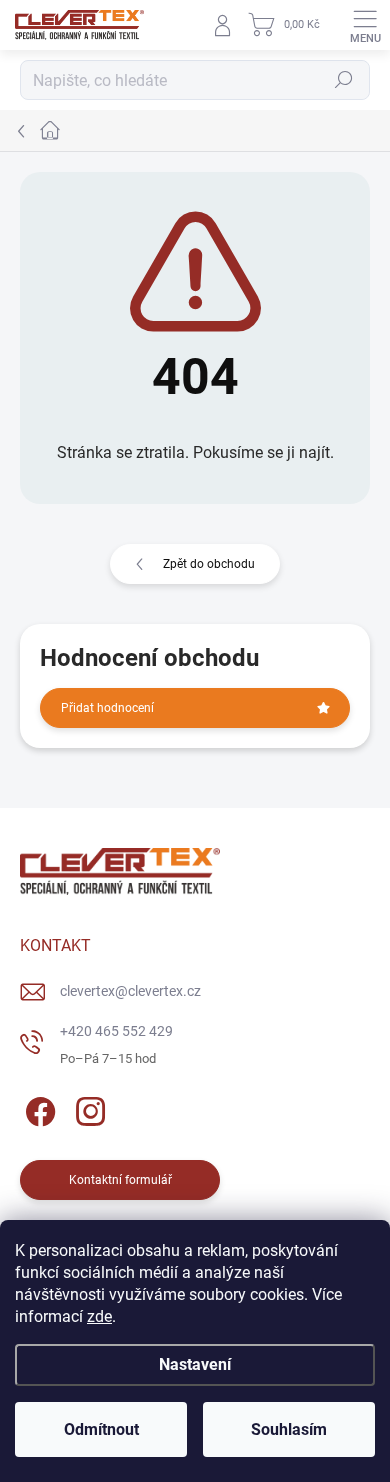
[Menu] (365, 25)
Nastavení (195, 1364)
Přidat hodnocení (107, 708)
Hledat (344, 80)
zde (99, 1316)
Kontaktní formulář (120, 1180)
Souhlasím (289, 1429)
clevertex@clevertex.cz (130, 991)
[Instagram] (87, 1108)
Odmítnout (101, 1429)
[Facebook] (37, 1108)
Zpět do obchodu (209, 564)
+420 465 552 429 (116, 1031)
